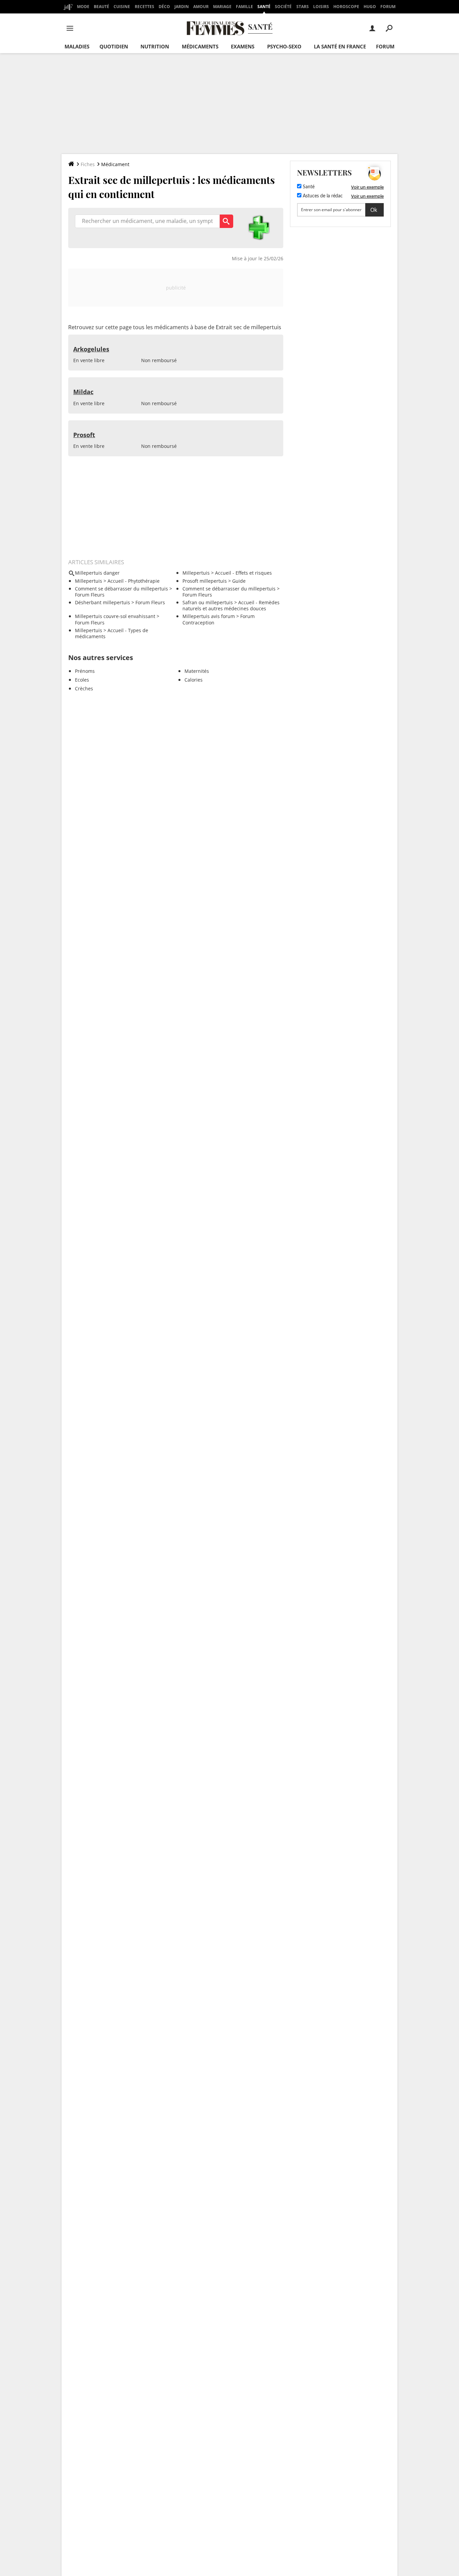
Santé (264, 7)
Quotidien (114, 46)
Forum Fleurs (90, 595)
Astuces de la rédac (322, 196)
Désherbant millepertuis (102, 602)
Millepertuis (196, 573)
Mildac (83, 392)
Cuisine (122, 7)
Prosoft (84, 435)
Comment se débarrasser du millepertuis (121, 589)
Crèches (84, 688)
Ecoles (82, 680)
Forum (388, 7)
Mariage (222, 7)
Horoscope (346, 7)
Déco (164, 7)
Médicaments (200, 46)
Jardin (182, 7)
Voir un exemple (367, 187)
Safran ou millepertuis (208, 602)
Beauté (101, 7)
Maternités (197, 671)
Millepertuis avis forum (209, 616)
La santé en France (340, 46)
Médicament (115, 164)
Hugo (370, 7)
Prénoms (85, 671)
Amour (201, 7)
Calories (194, 680)
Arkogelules (91, 349)
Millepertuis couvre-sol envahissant (115, 616)
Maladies (77, 46)
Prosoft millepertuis (205, 581)
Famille (244, 7)
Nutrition (155, 46)
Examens (243, 46)
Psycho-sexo (284, 46)
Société (283, 7)
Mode (83, 7)
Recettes (144, 7)
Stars (303, 7)
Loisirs (321, 7)
